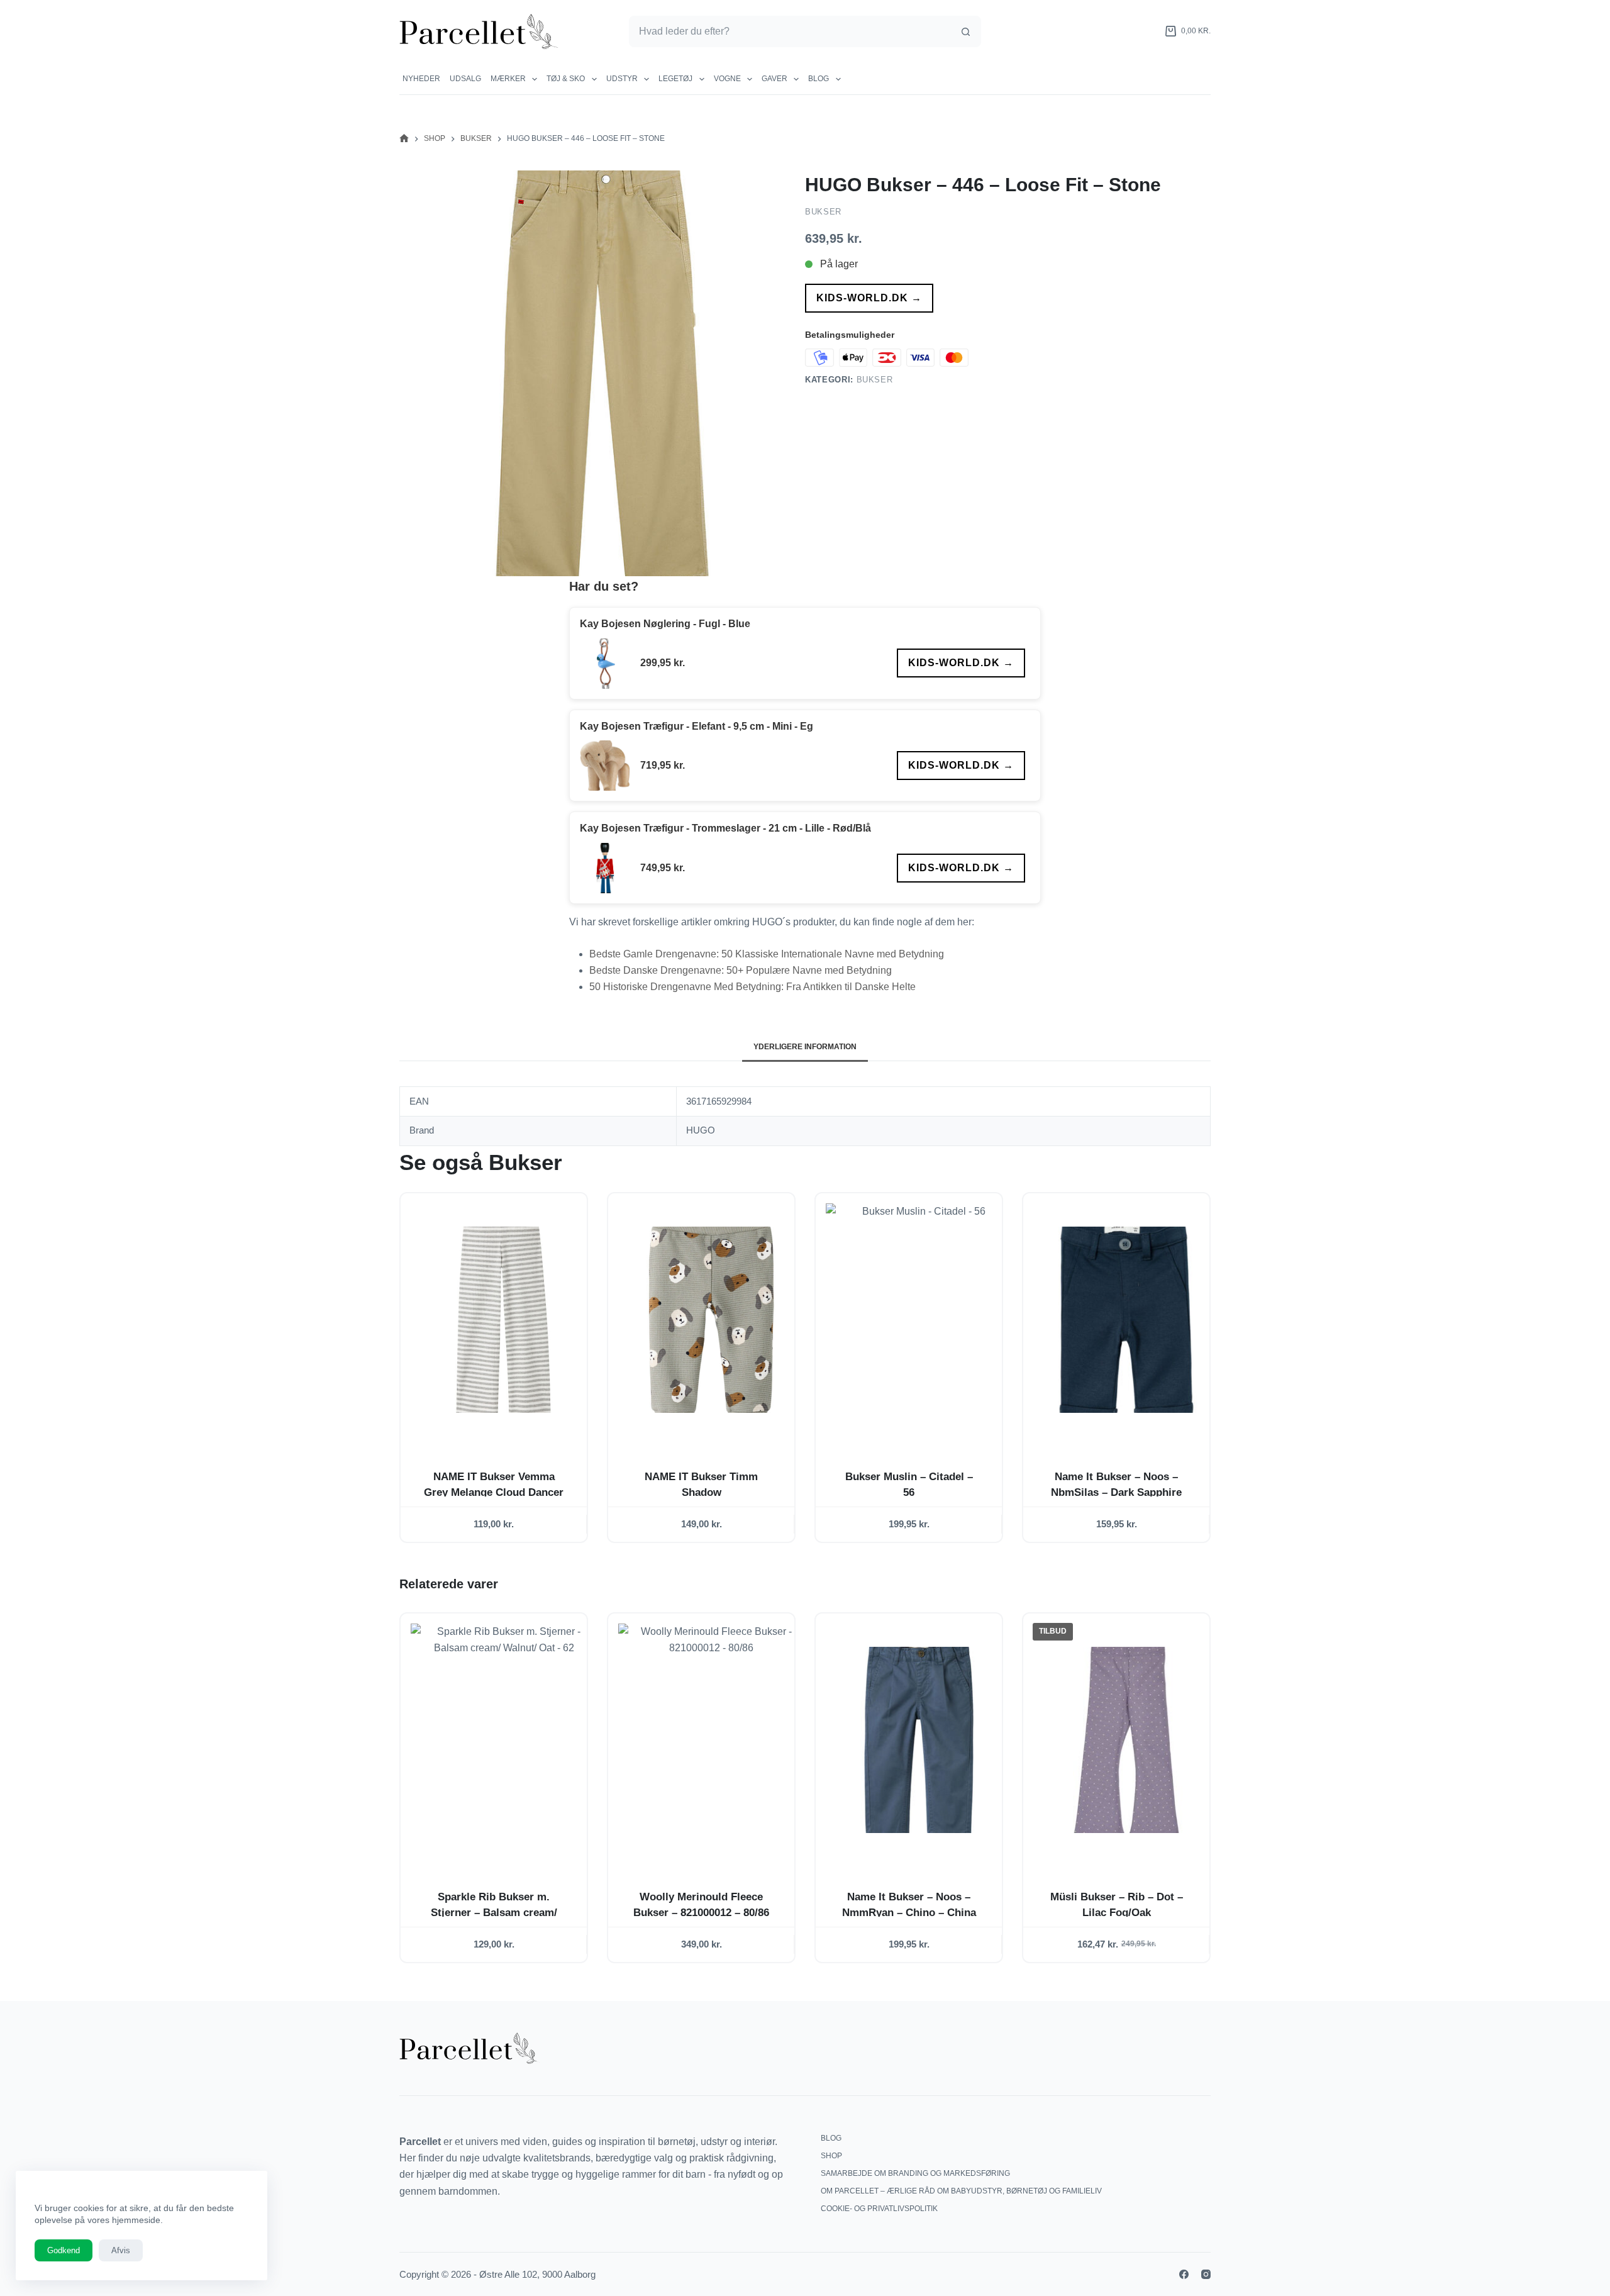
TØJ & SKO (566, 79)
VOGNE (727, 79)
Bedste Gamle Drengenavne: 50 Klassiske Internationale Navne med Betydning (767, 954)
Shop (831, 2156)
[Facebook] (1184, 2274)
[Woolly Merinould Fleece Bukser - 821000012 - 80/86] (711, 1740)
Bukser (823, 212)
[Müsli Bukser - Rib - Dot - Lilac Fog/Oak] (1126, 1740)
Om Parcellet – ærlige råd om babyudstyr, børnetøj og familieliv (961, 2191)
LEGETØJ (675, 79)
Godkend (64, 2250)
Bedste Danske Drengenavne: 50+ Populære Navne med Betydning (741, 970)
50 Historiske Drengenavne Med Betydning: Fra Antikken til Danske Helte (752, 987)
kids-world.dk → (869, 298)
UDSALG (465, 79)
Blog (819, 79)
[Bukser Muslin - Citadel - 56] (919, 1320)
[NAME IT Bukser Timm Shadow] (711, 1320)
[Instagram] (1206, 2274)
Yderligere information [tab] (805, 1047)
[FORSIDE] (404, 139)
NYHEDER (421, 79)
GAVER (774, 79)
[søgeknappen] (965, 31)
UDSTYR (622, 79)
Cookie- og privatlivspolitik (879, 2209)
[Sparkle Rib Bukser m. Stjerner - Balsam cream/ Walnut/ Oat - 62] (504, 1740)
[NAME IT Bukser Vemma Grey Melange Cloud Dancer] (504, 1320)
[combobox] (790, 31)
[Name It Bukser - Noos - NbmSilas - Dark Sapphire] (1126, 1320)
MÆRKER (508, 79)
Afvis (121, 2250)
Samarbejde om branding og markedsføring (915, 2173)
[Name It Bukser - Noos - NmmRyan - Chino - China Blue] (919, 1740)
